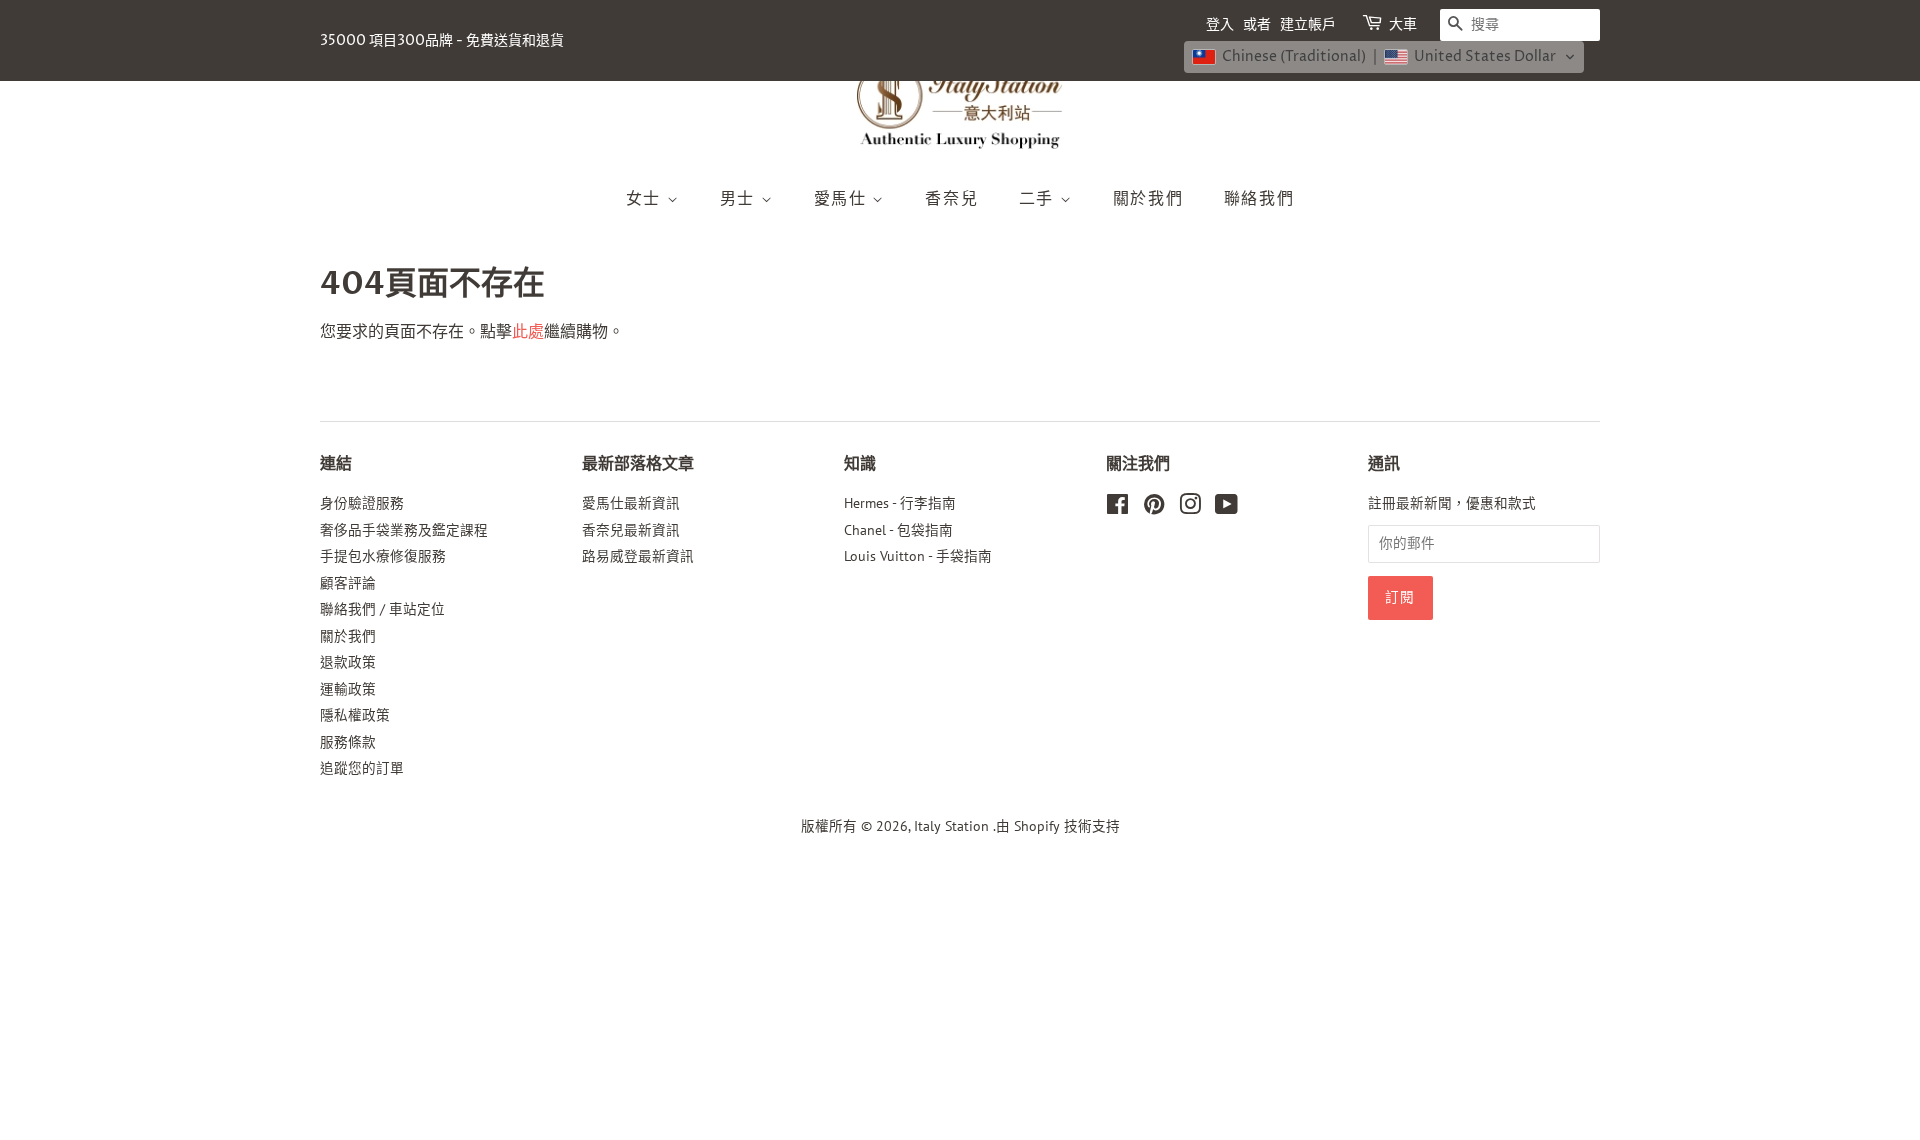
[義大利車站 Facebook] (1117, 508)
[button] (1384, 57)
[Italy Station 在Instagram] (1190, 508)
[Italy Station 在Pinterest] (1154, 508)
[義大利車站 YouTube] (1226, 508)
